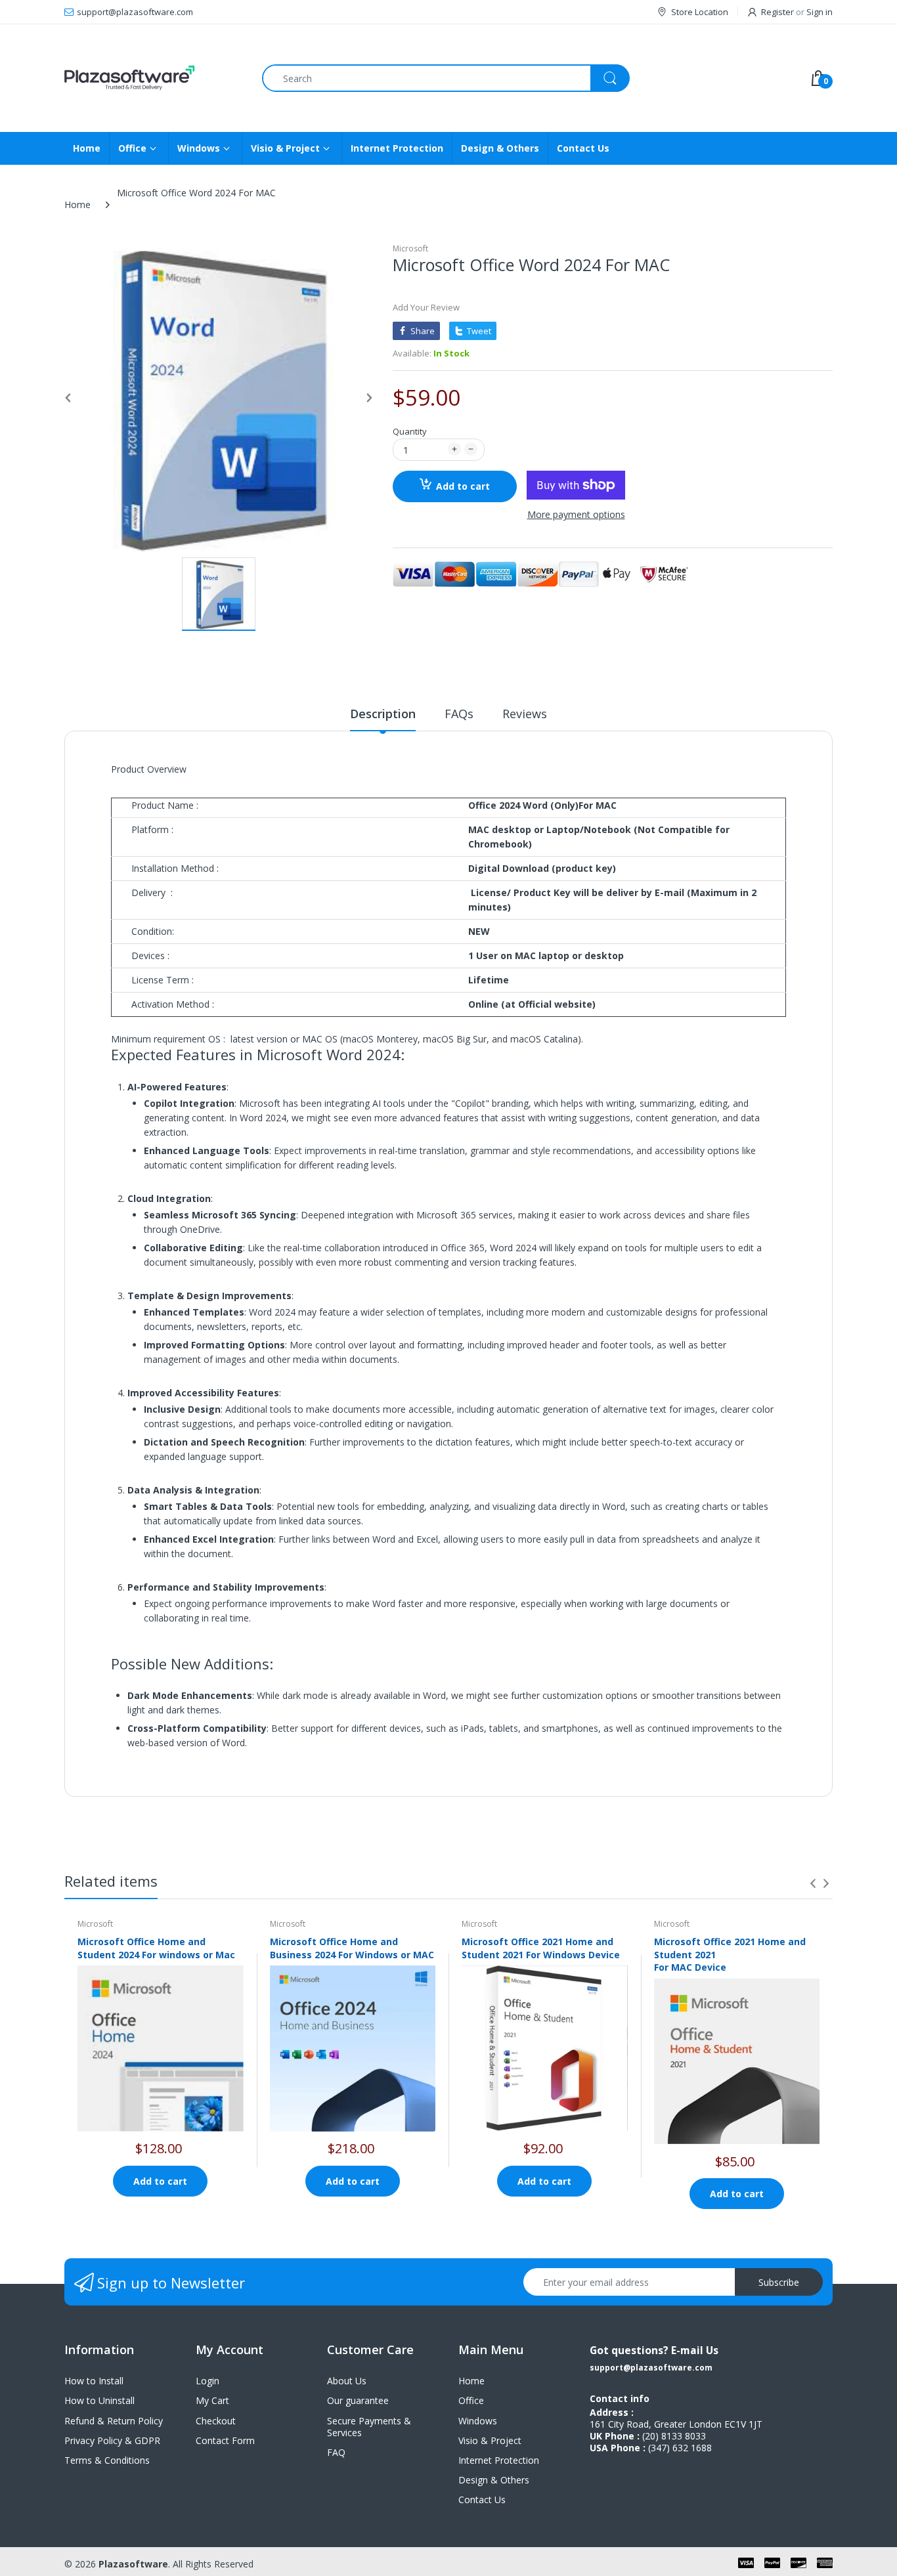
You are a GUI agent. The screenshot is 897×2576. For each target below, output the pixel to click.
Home (77, 204)
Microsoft (410, 248)
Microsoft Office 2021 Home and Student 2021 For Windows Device (541, 1948)
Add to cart (463, 486)
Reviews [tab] (525, 714)
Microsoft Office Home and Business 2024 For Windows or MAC (352, 1948)
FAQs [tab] (459, 714)
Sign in (820, 12)
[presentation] (813, 1883)
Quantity (410, 431)
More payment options (576, 515)
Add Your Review (426, 307)
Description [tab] (383, 714)
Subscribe (779, 2282)
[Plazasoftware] (153, 78)
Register (777, 12)
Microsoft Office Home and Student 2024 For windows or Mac (156, 1948)
